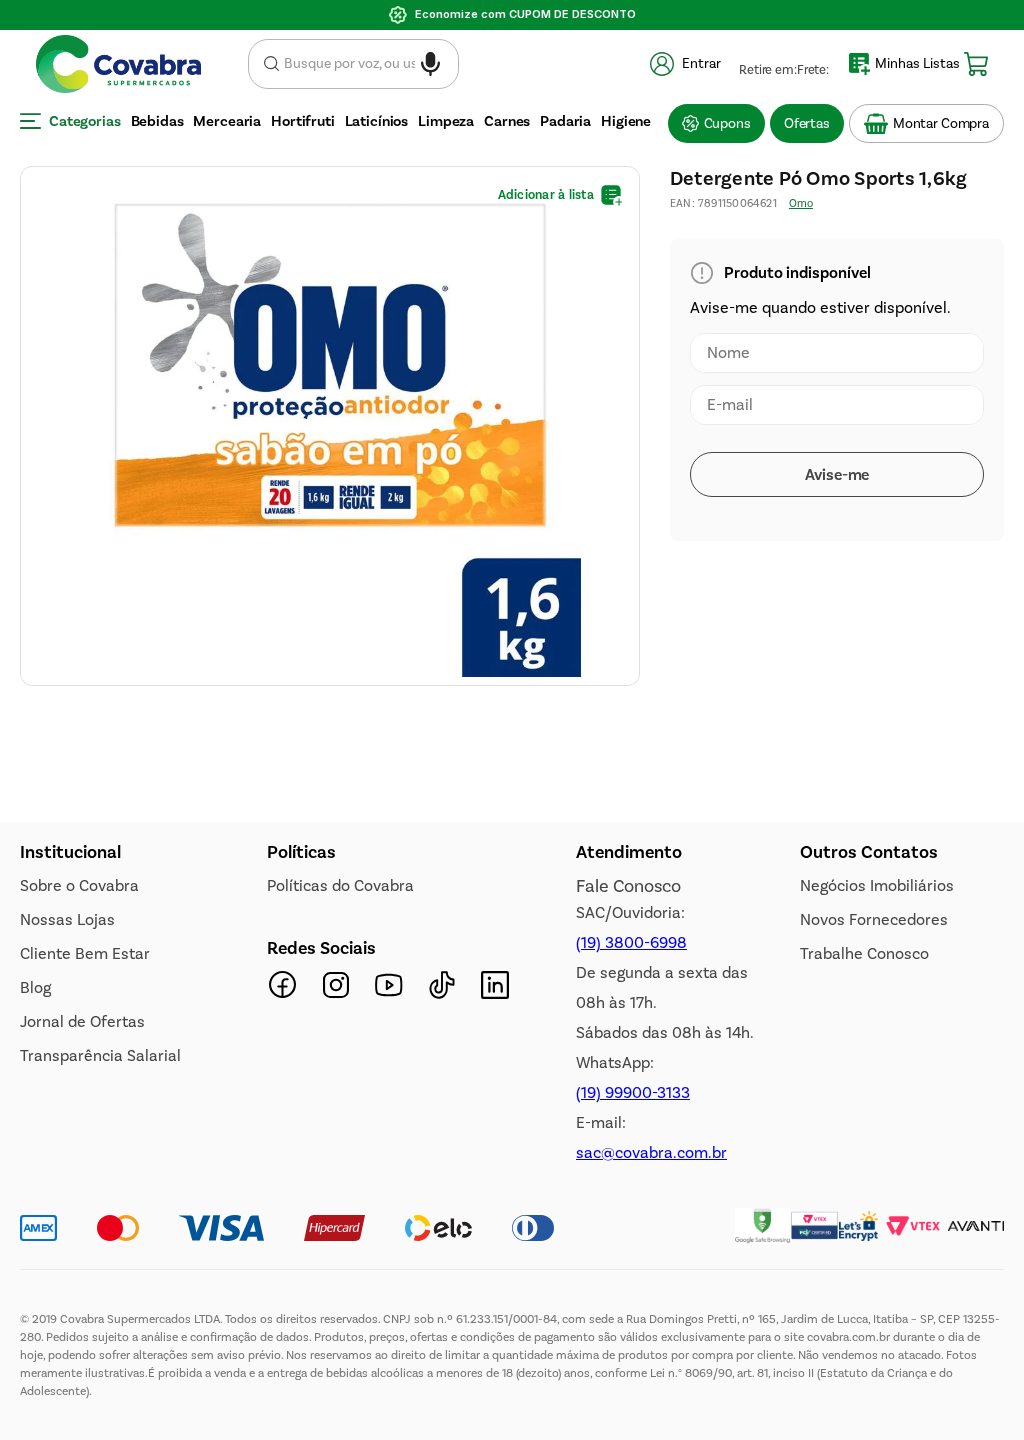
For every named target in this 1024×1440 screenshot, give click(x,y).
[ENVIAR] (837, 324)
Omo (801, 53)
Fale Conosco (628, 886)
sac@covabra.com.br (651, 1152)
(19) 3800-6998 (631, 942)
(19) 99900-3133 (633, 1092)
